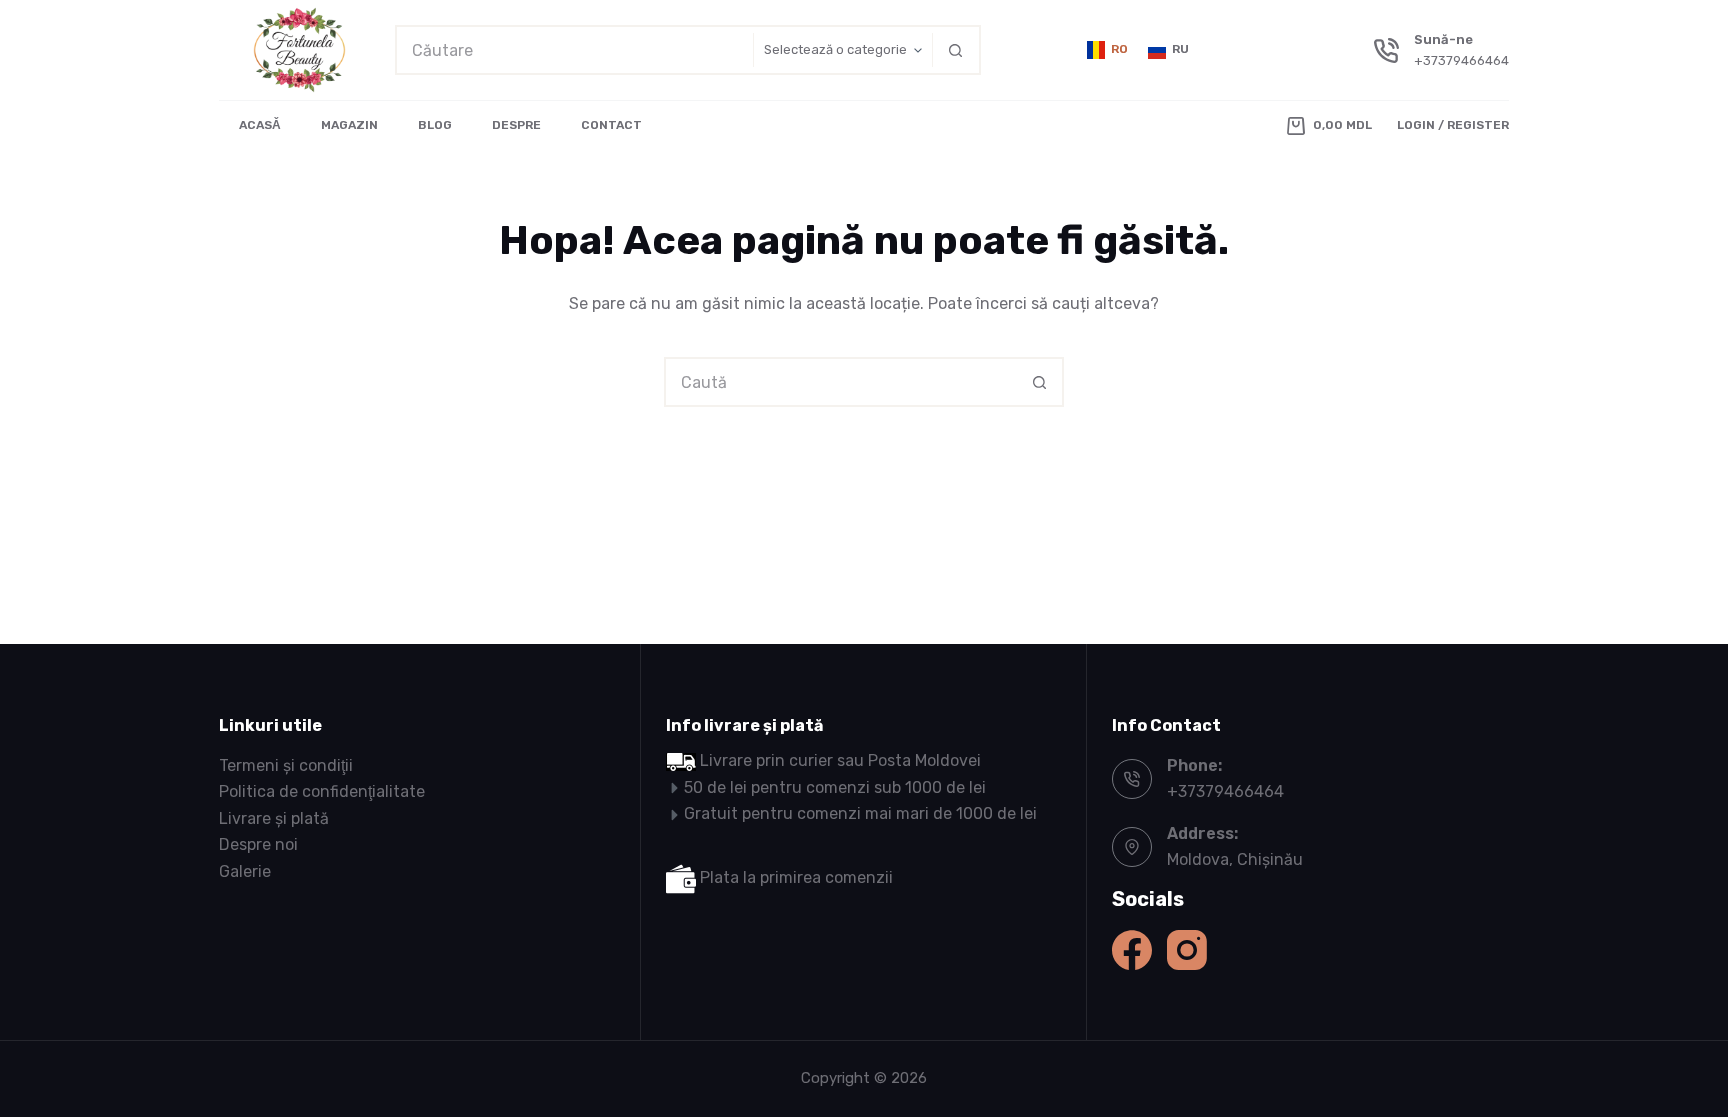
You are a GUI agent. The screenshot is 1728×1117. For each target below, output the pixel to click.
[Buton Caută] (956, 50)
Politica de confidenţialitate (322, 791)
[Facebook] (1132, 950)
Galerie (245, 871)
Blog (435, 125)
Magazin (349, 125)
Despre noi (258, 844)
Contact (611, 125)
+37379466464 (1461, 60)
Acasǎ (260, 125)
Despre (516, 125)
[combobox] (574, 50)
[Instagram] (1187, 950)
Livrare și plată (274, 818)
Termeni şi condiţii (286, 765)
